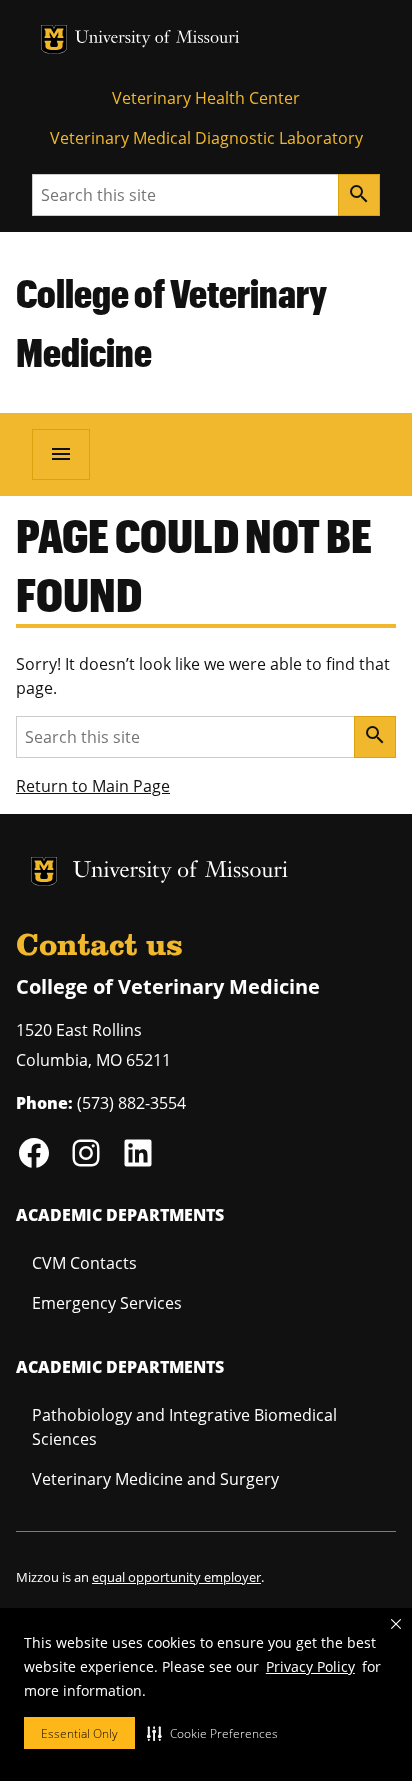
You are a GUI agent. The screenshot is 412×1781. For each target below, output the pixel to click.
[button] (212, 1733)
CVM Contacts (84, 1263)
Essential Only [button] (79, 1733)
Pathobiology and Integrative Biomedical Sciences (184, 1427)
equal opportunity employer (176, 1577)
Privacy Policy (310, 1666)
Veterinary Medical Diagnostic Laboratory (206, 138)
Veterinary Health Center (206, 98)
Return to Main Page (93, 786)
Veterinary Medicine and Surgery (155, 1479)
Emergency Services (107, 1303)
